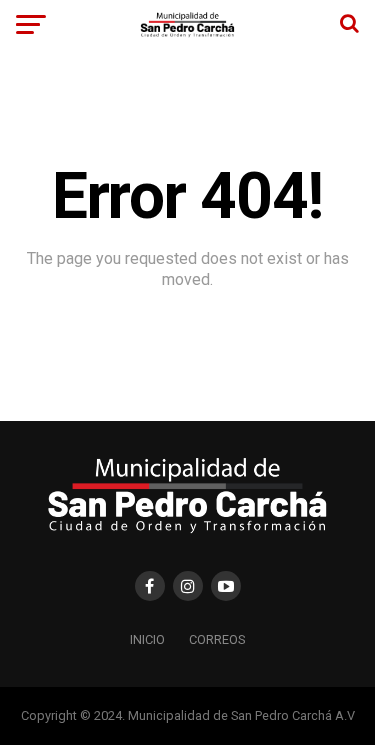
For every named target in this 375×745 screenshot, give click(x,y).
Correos (217, 639)
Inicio (147, 639)
